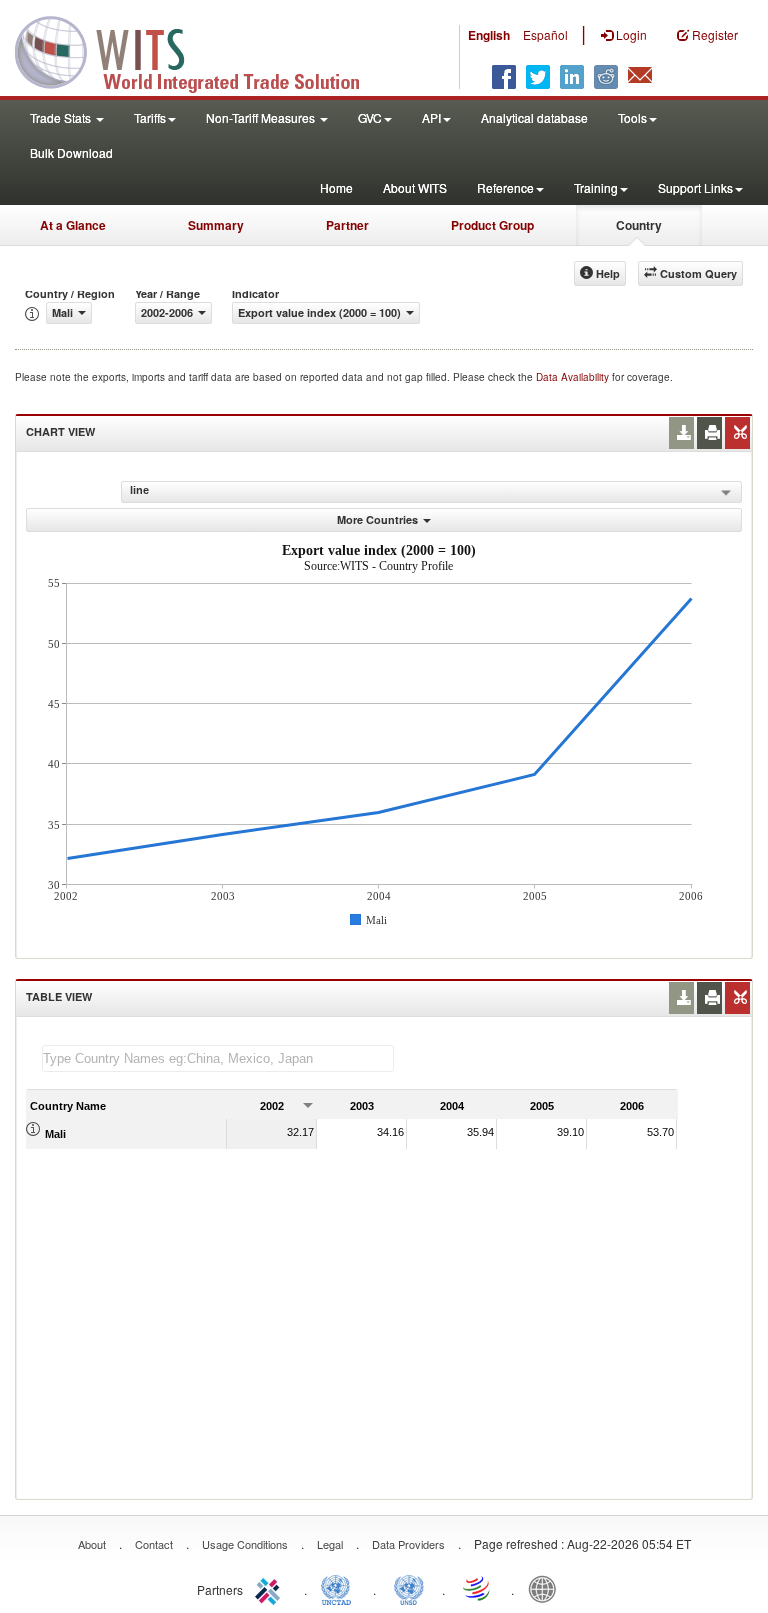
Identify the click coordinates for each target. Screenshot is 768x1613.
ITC (271, 1588)
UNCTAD (340, 1588)
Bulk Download (71, 152)
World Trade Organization (478, 1588)
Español (545, 34)
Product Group (492, 225)
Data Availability (574, 377)
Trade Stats (62, 117)
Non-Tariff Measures (262, 117)
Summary (216, 225)
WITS (200, 50)
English (489, 35)
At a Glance (73, 225)
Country (639, 225)
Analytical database (534, 117)
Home (336, 187)
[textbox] (218, 1058)
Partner (347, 225)
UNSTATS (409, 1588)
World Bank (547, 1588)
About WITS (415, 187)
